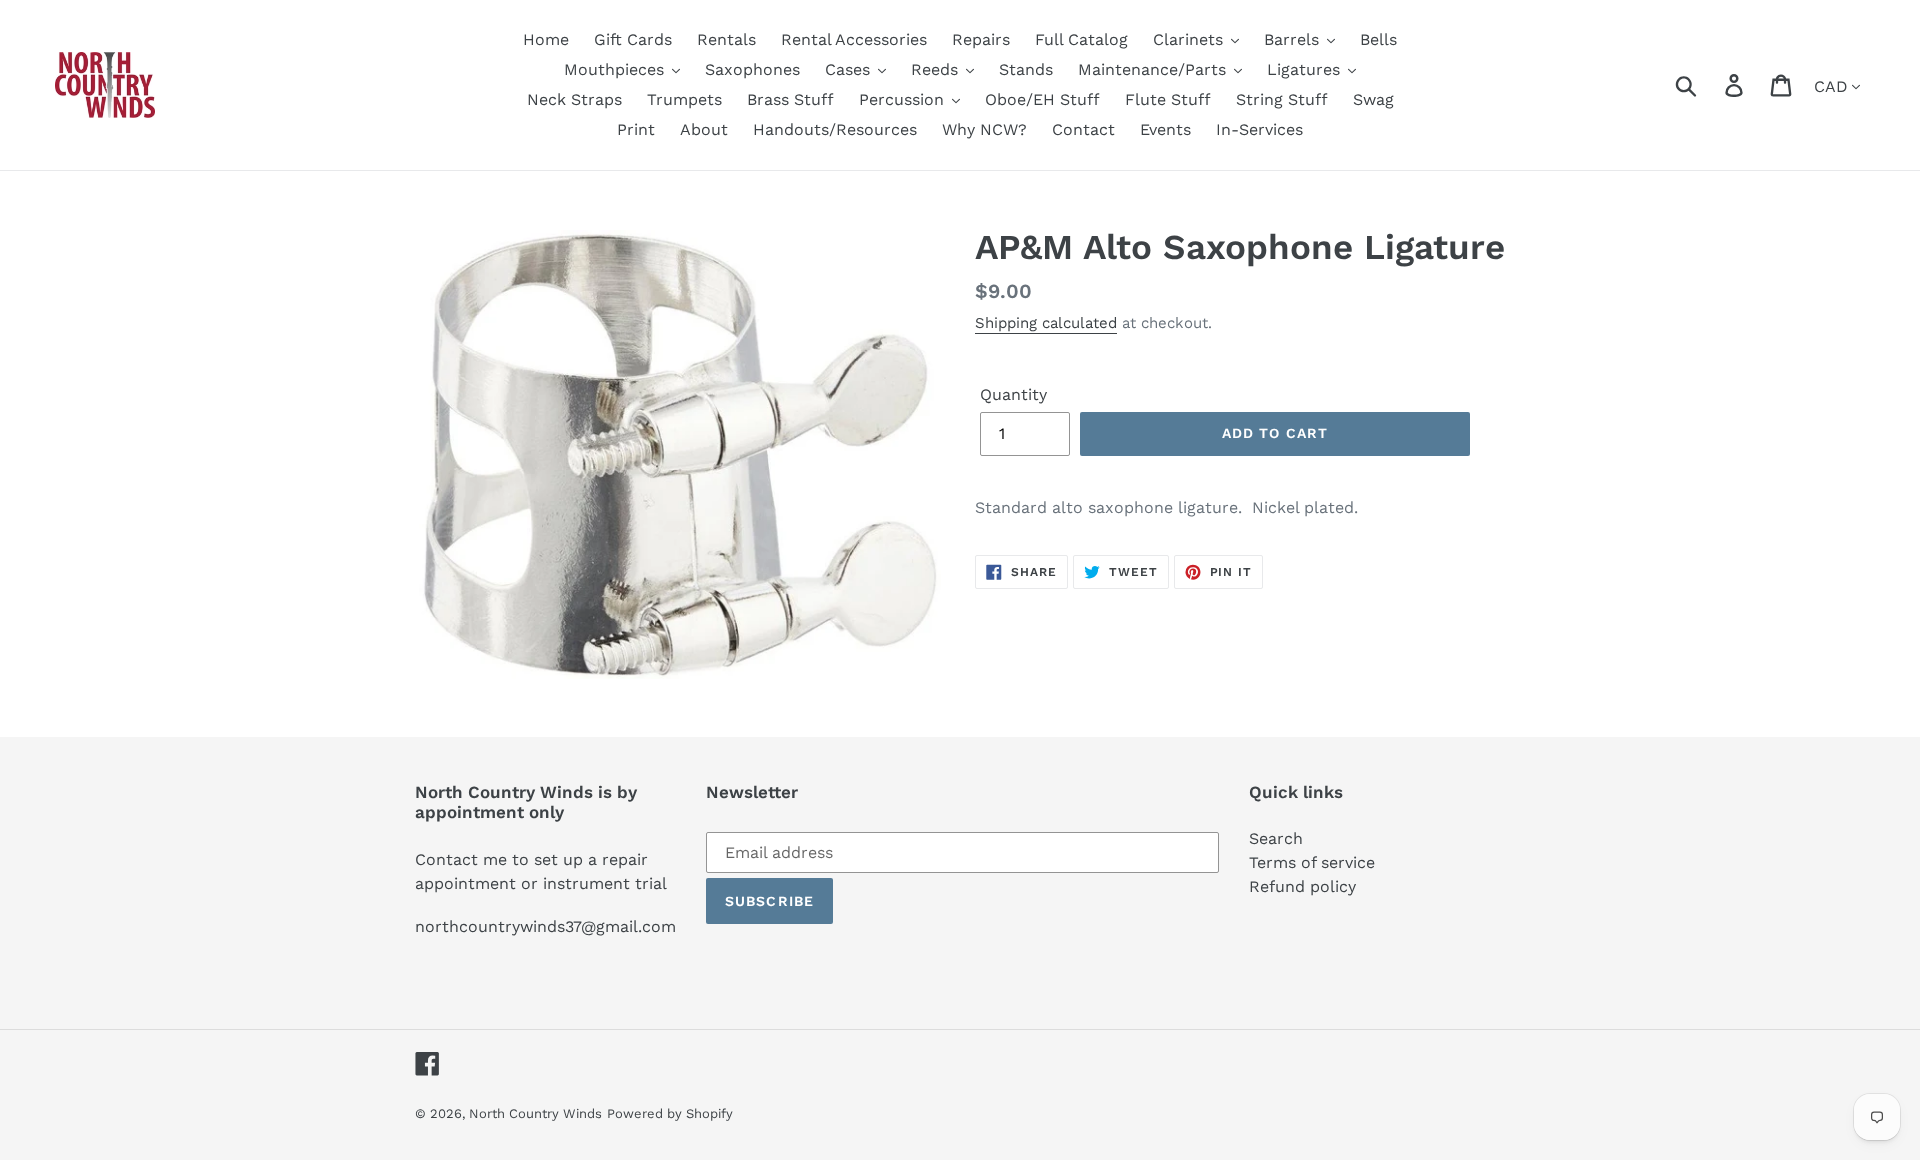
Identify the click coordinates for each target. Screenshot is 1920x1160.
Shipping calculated (1046, 323)
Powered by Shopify (670, 1113)
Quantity (1013, 394)
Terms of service (1312, 862)
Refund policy (1302, 886)
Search (1276, 838)
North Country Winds (535, 1113)
